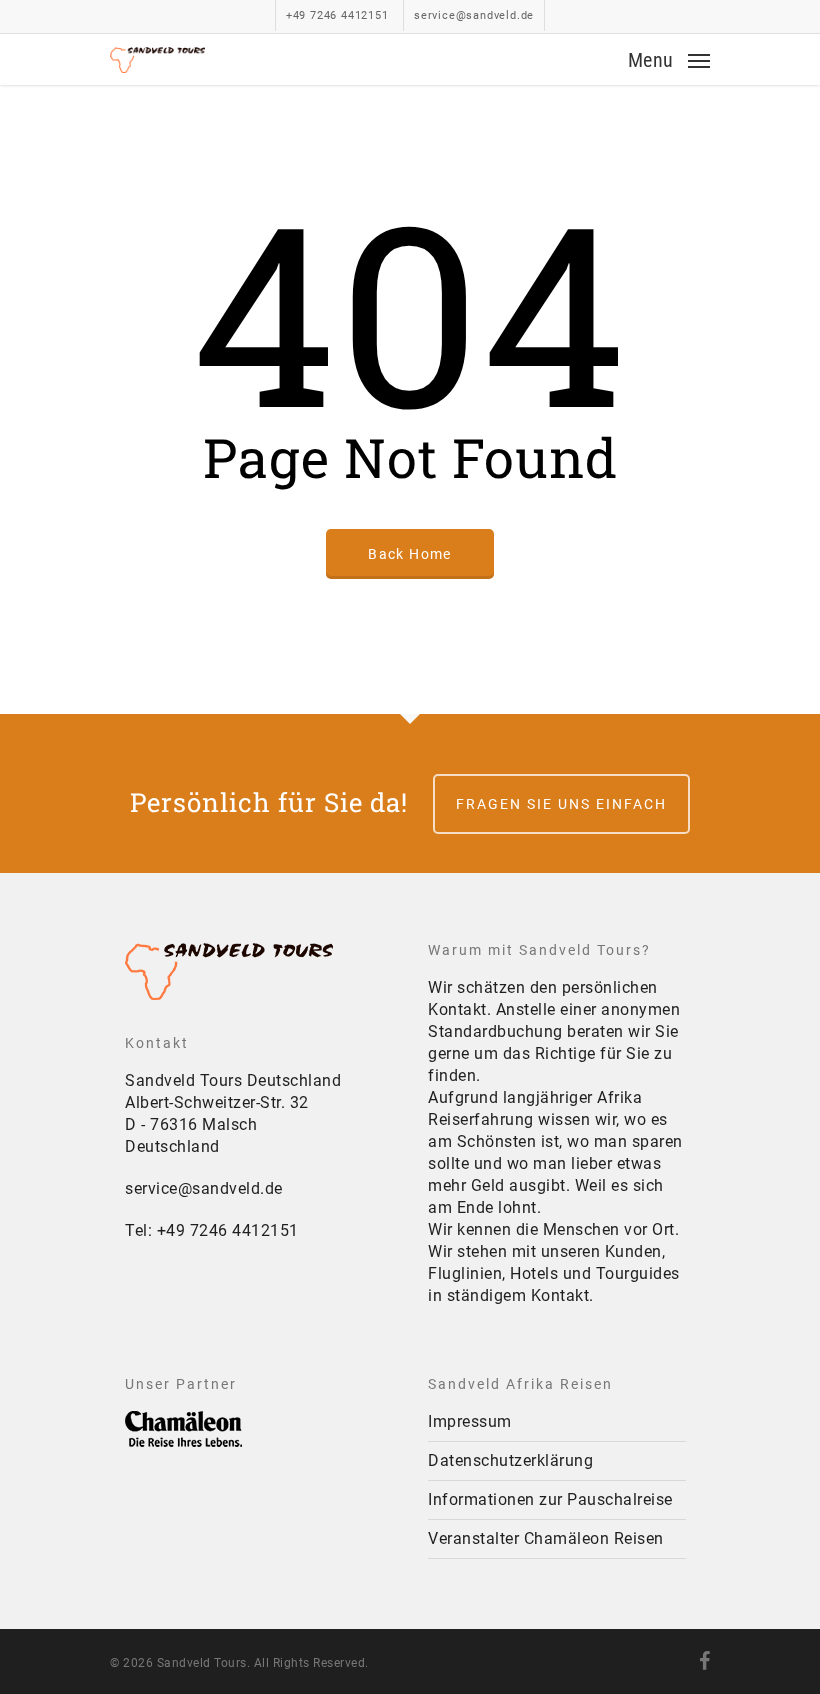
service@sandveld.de (204, 1188)
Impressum (470, 1421)
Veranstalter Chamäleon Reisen (546, 1538)
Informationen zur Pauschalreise (550, 1499)
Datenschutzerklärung (510, 1460)
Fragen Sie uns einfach (561, 804)
